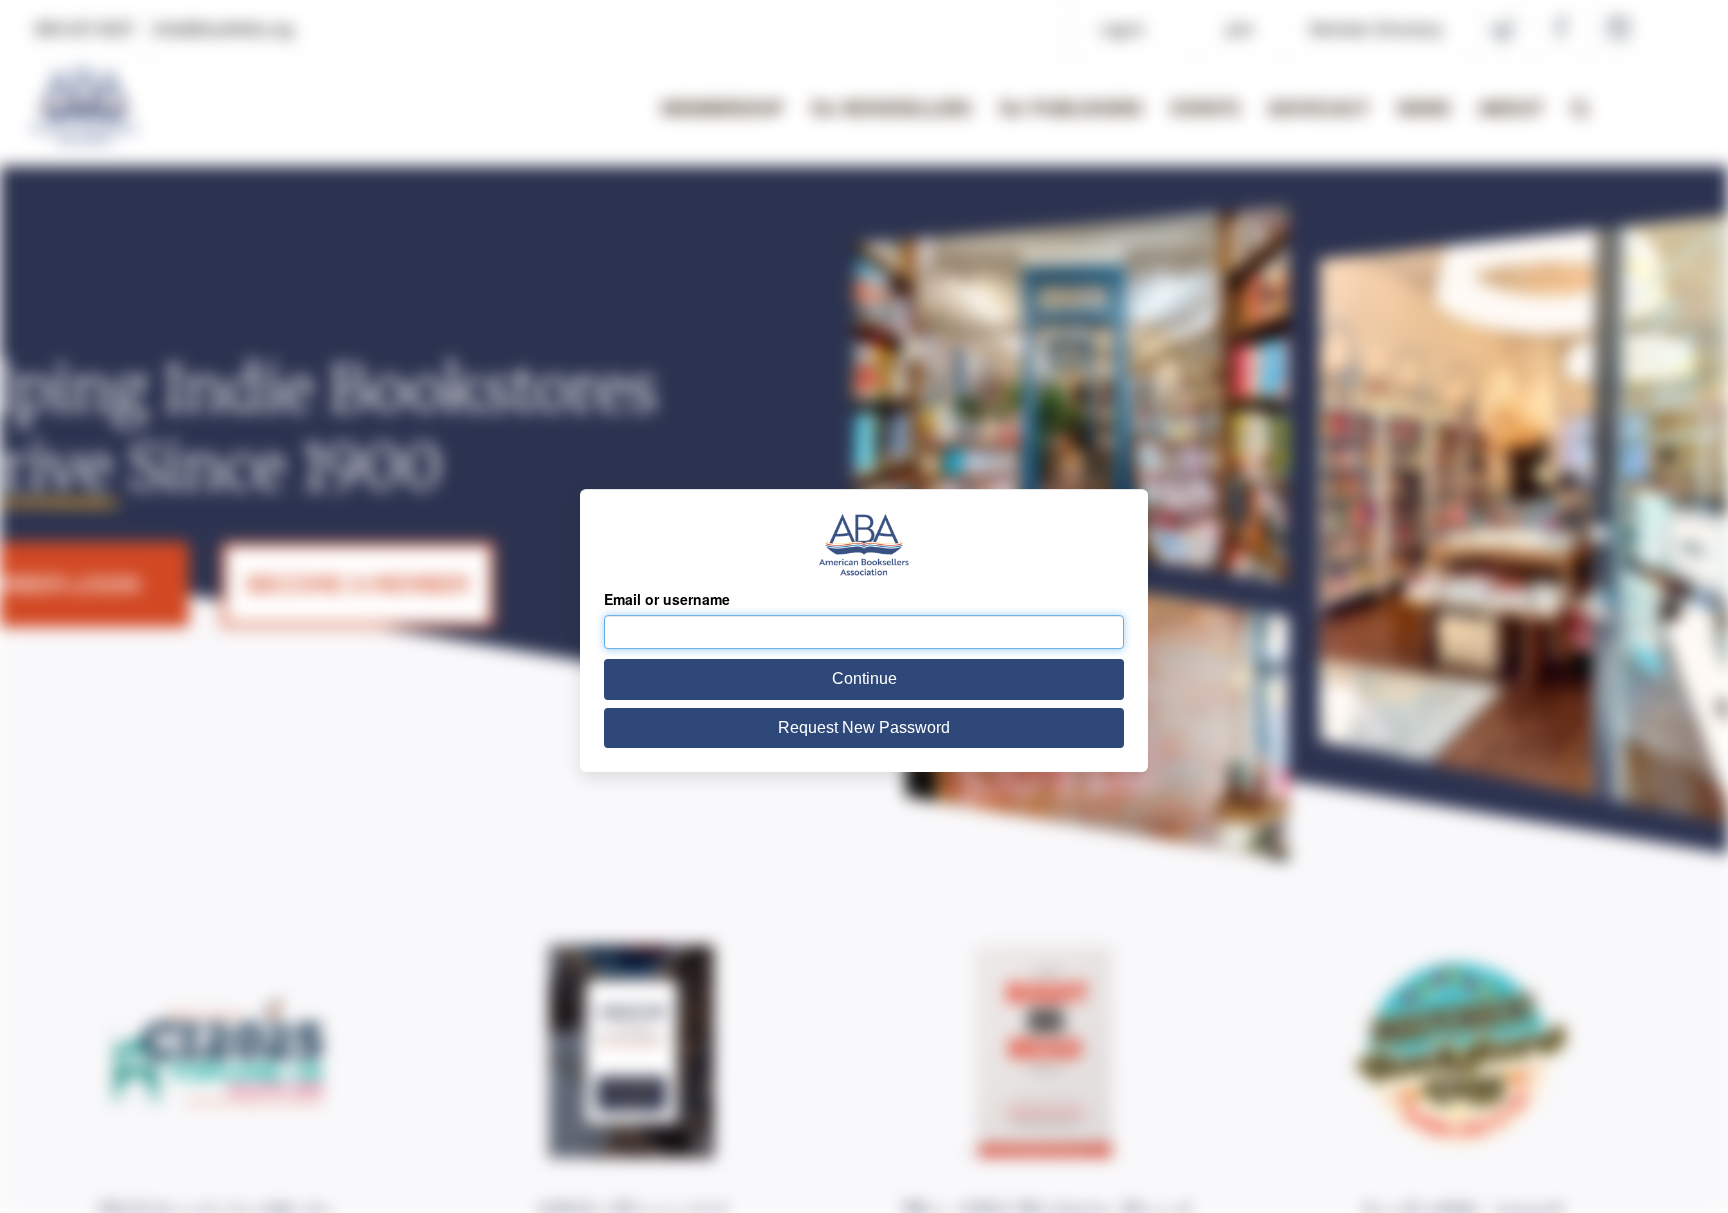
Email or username (667, 599)
